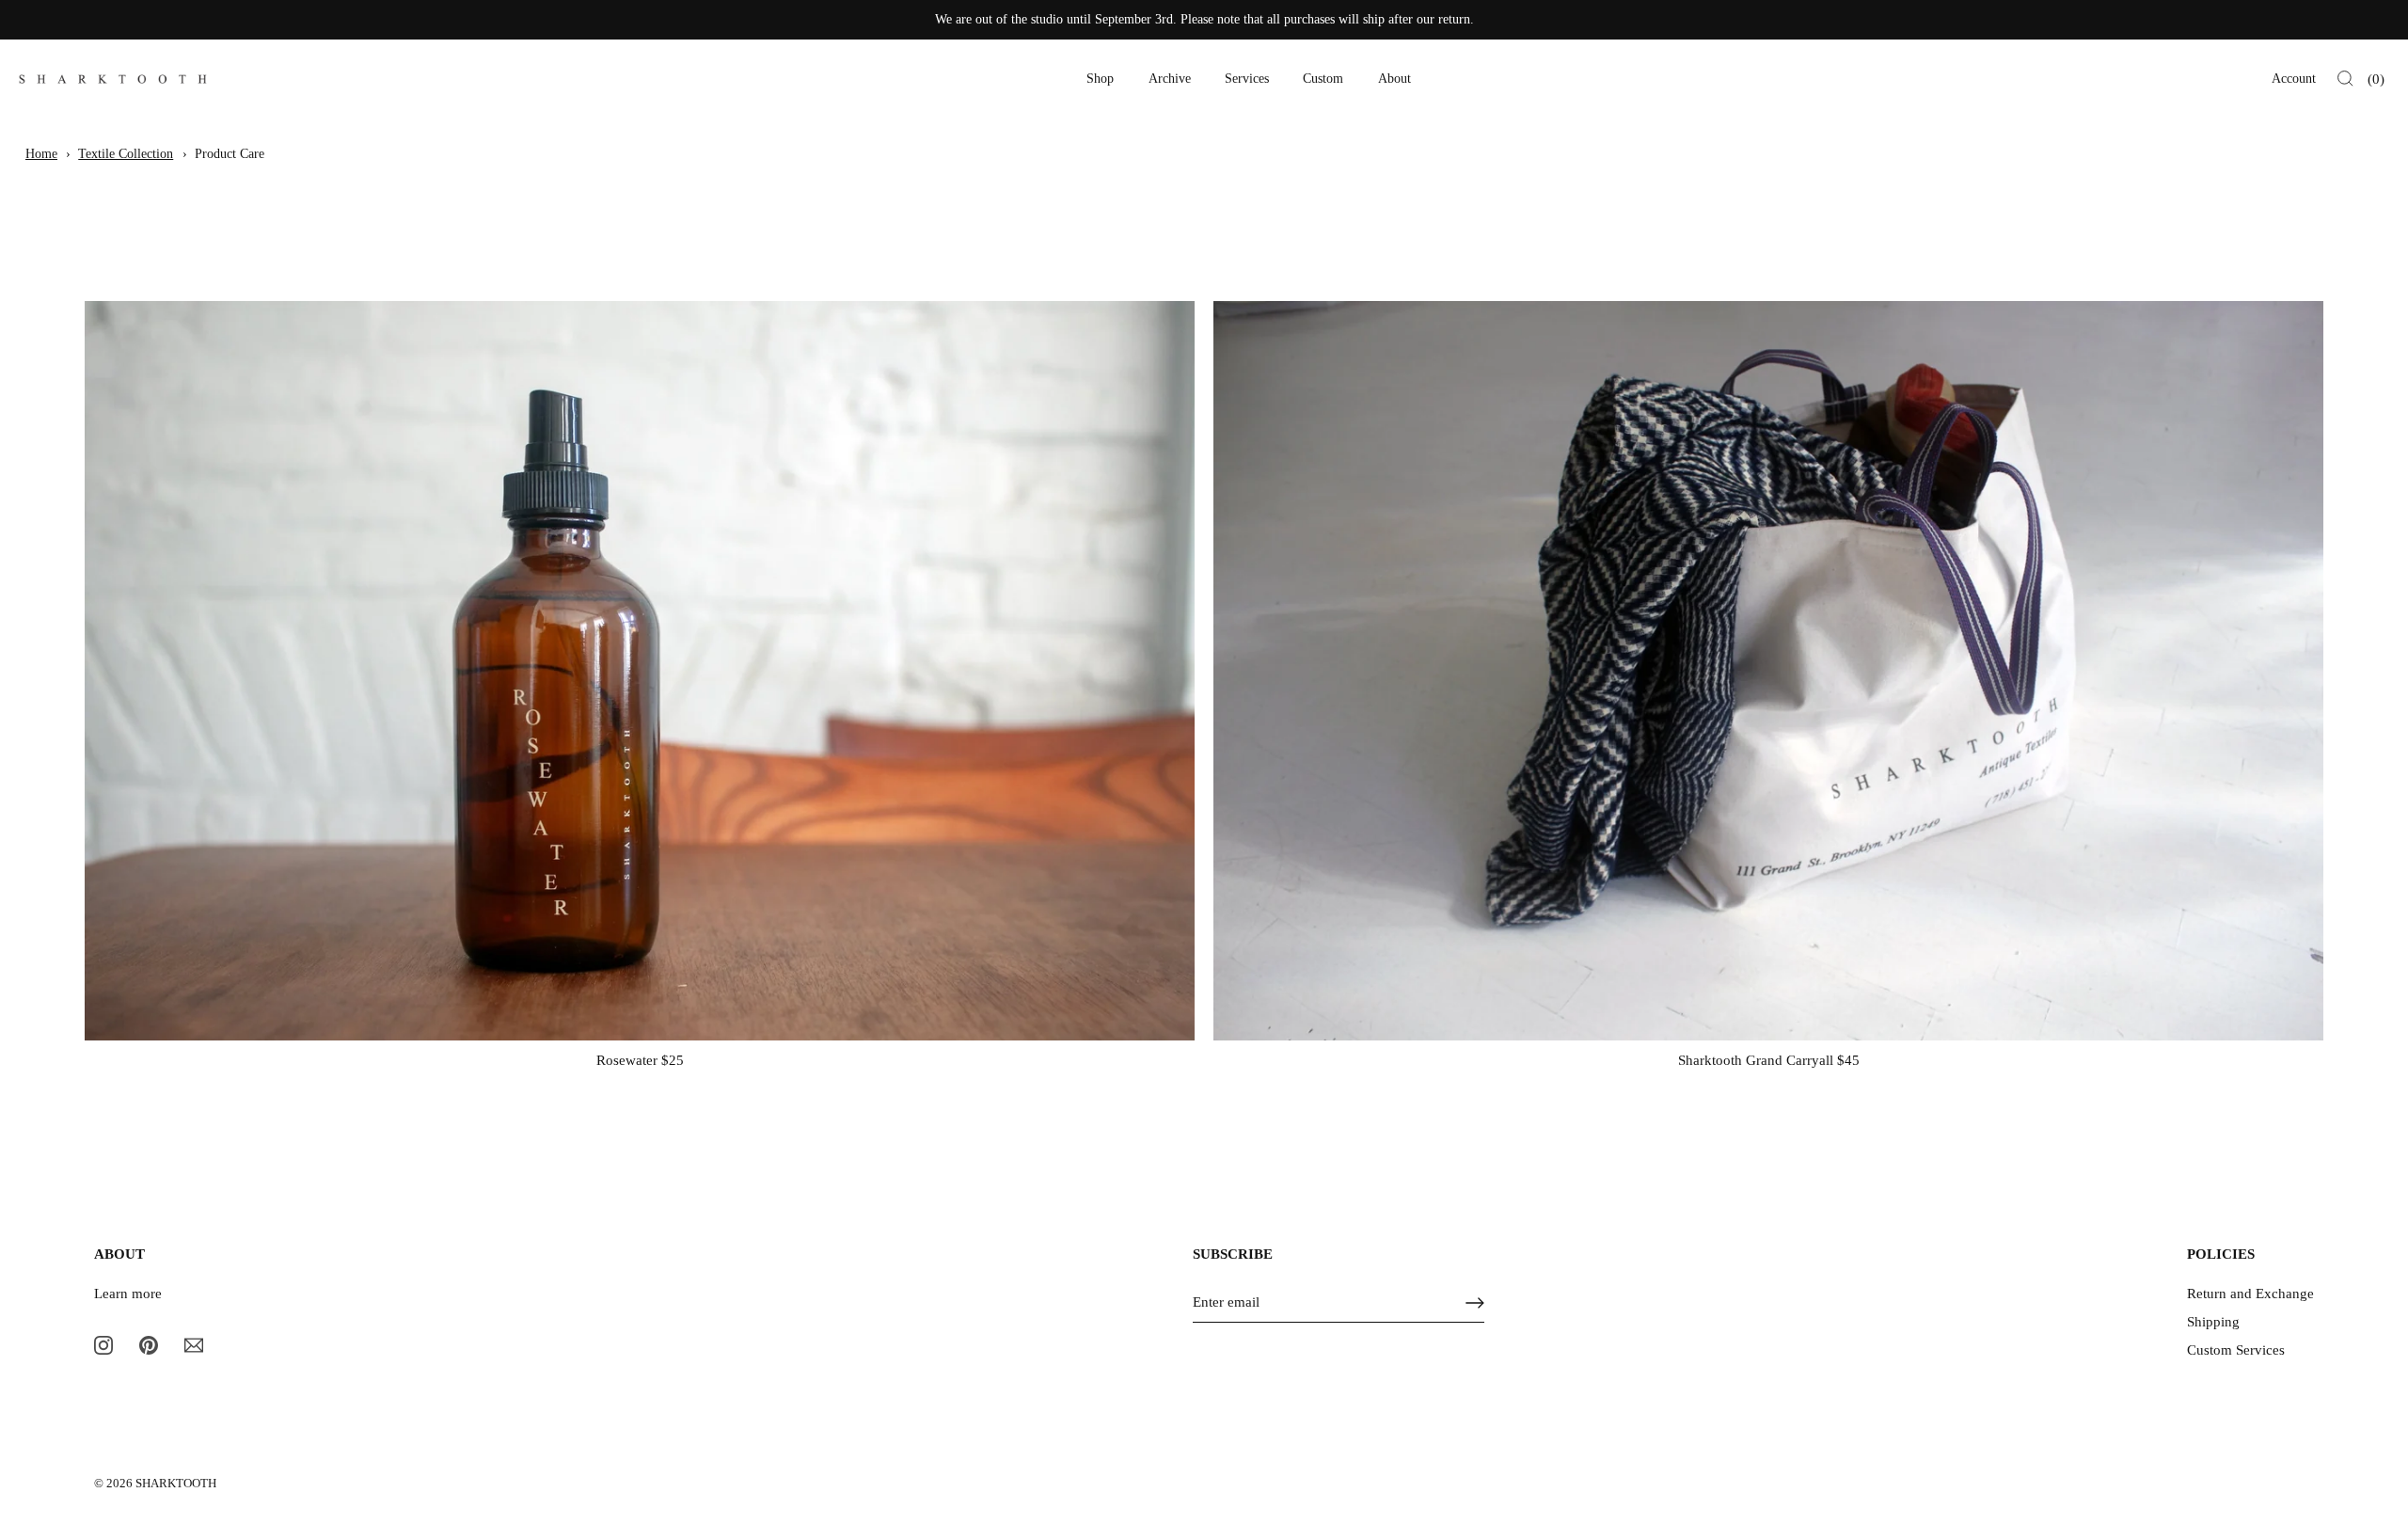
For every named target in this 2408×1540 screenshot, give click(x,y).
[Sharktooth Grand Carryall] (1768, 671)
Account (2294, 79)
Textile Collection (126, 154)
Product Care (230, 154)
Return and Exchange (2250, 1294)
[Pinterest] (149, 1343)
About (1394, 79)
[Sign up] (1475, 1303)
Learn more (128, 1294)
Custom (1323, 79)
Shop (1100, 79)
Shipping (2213, 1322)
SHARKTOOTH (176, 1484)
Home (41, 154)
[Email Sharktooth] (194, 1343)
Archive (1170, 79)
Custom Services (2236, 1350)
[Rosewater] (640, 671)
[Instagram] (103, 1343)
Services (1247, 79)
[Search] (2345, 79)
